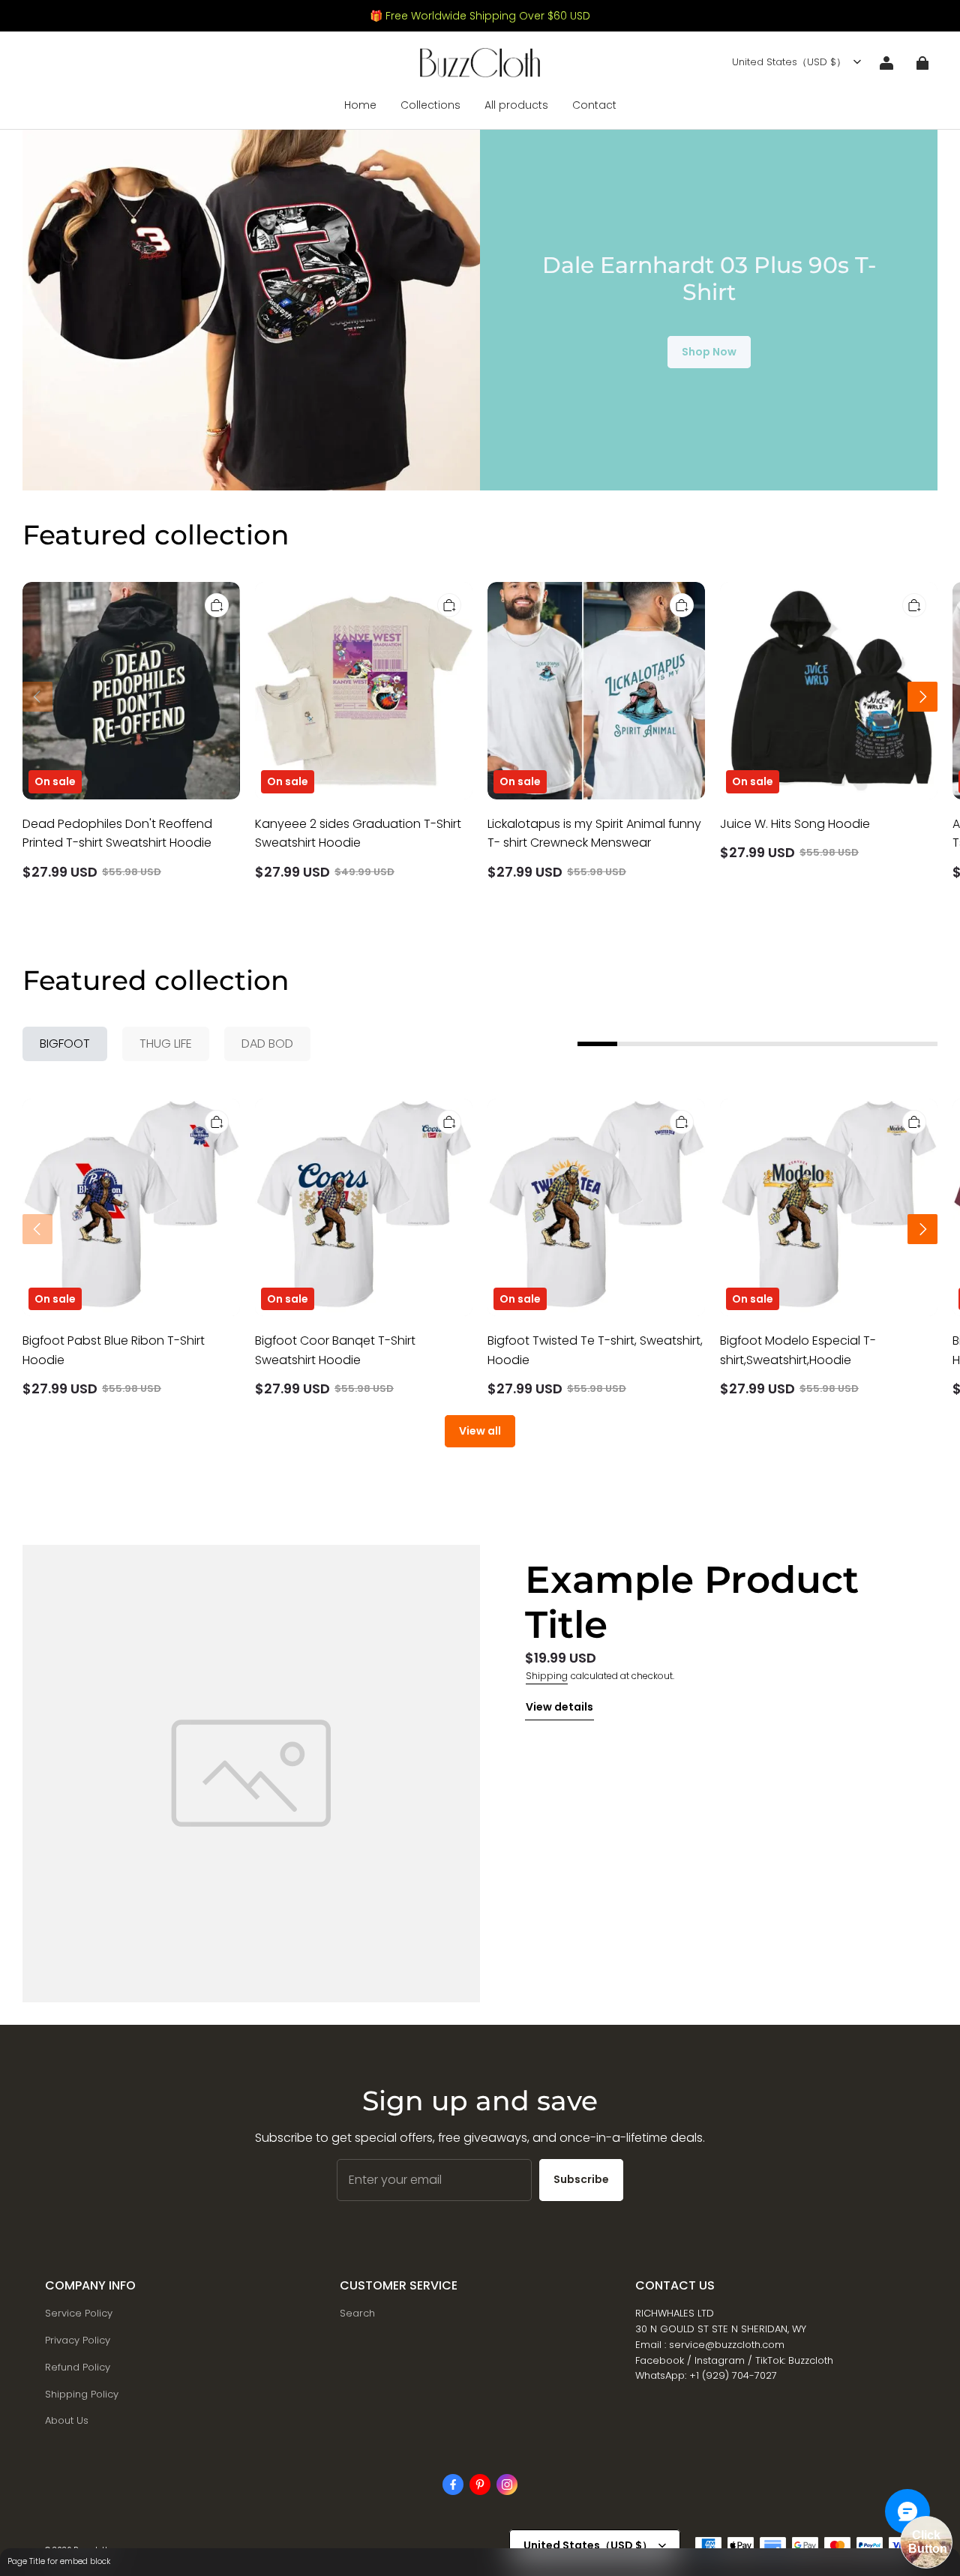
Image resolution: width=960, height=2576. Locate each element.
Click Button (928, 2542)
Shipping (547, 1676)
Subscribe (581, 2179)
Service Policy (79, 2313)
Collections (430, 105)
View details (559, 1707)
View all (480, 1431)
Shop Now (709, 352)
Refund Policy (78, 2367)
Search (357, 2313)
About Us (67, 2420)
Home (360, 105)
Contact (594, 105)
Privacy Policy (78, 2340)
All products (516, 105)
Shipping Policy (82, 2394)
